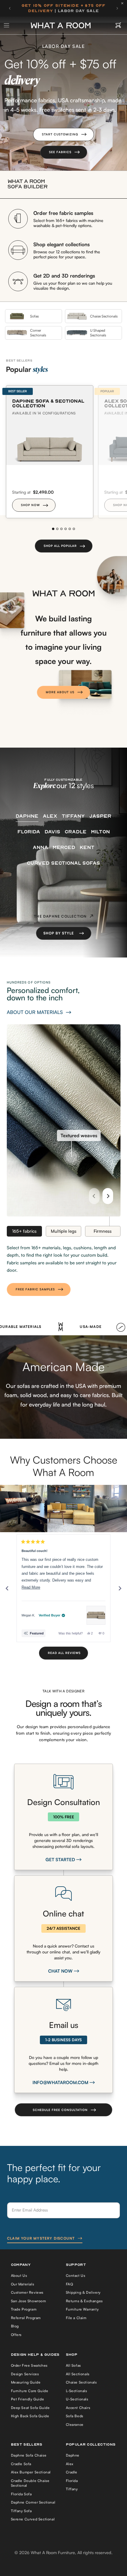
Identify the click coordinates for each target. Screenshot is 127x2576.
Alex (70, 2464)
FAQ (70, 2284)
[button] (63, 135)
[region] (63, 1509)
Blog (15, 2326)
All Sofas (73, 2365)
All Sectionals (78, 2374)
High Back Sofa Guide (30, 2416)
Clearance (75, 2424)
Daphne (73, 2455)
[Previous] (94, 1196)
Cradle (72, 2472)
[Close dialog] (119, 2488)
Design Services (25, 2374)
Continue (32, 2552)
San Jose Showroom (29, 2301)
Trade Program (24, 2309)
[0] (118, 25)
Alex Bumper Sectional (31, 2472)
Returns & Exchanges (84, 2301)
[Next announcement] (117, 8)
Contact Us (76, 2276)
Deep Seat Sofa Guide (30, 2408)
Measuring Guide (26, 2382)
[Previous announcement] (10, 8)
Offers (16, 2335)
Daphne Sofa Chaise (29, 2455)
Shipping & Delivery (83, 2292)
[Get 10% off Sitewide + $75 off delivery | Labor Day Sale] (63, 8)
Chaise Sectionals (81, 2382)
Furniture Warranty (82, 2309)
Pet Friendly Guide (28, 2399)
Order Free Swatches (29, 2365)
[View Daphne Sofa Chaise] (96, 1615)
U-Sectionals (77, 2399)
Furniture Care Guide (30, 2391)
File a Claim (76, 2318)
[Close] (124, 3)
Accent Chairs (78, 2408)
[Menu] (7, 25)
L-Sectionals (76, 2391)
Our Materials (23, 2284)
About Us (19, 2276)
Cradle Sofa (21, 2464)
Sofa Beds (75, 2416)
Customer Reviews (27, 2292)
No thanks (32, 2563)
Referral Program (26, 2318)
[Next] (108, 1196)
